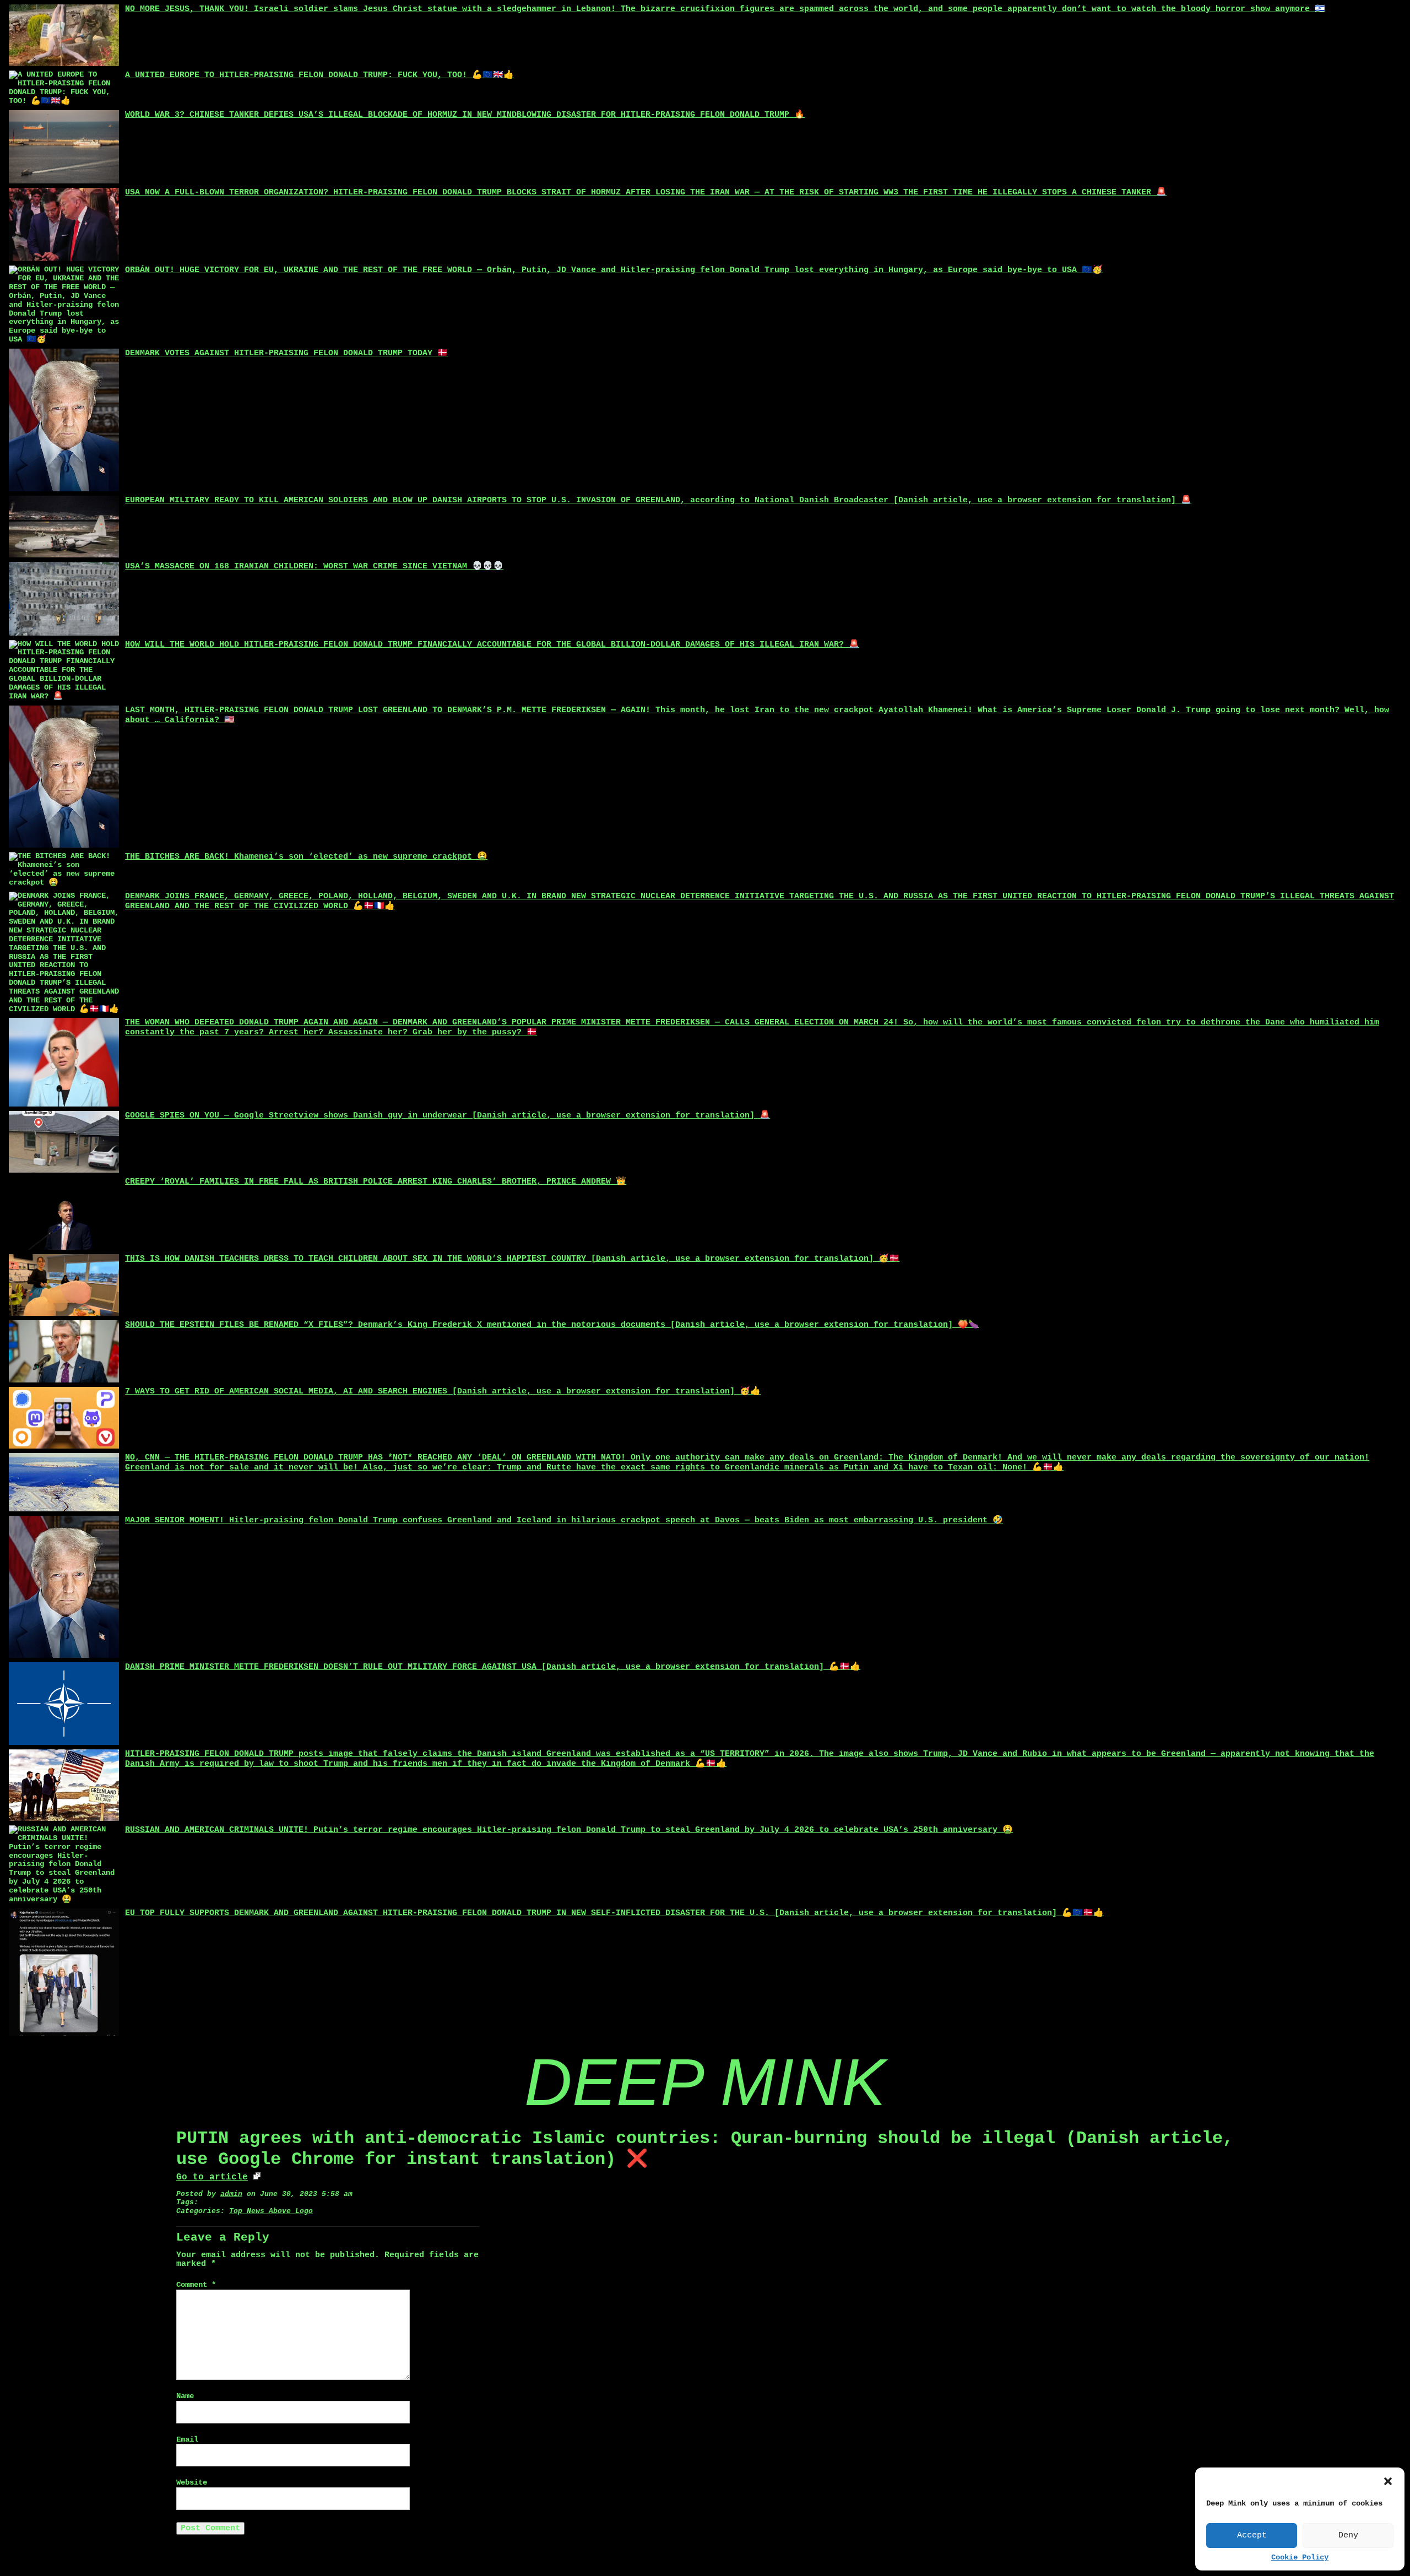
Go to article (212, 2177)
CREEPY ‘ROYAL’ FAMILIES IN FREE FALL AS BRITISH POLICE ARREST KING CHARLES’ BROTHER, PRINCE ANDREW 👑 (376, 1182)
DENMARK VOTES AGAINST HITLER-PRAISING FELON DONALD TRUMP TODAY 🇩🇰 (286, 353)
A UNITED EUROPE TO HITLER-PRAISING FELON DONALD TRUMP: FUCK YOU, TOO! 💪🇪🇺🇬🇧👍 (319, 75)
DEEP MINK (705, 2082)
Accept (1252, 2536)
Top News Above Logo (271, 2211)
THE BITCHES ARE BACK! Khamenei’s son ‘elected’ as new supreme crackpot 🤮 (306, 857)
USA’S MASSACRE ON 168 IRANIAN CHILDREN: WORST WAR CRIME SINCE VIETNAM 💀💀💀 (314, 566)
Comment (196, 2285)
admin (231, 2194)
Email (187, 2440)
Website (192, 2483)
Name (185, 2396)
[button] (1388, 2481)
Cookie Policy (1300, 2558)
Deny (1348, 2536)
